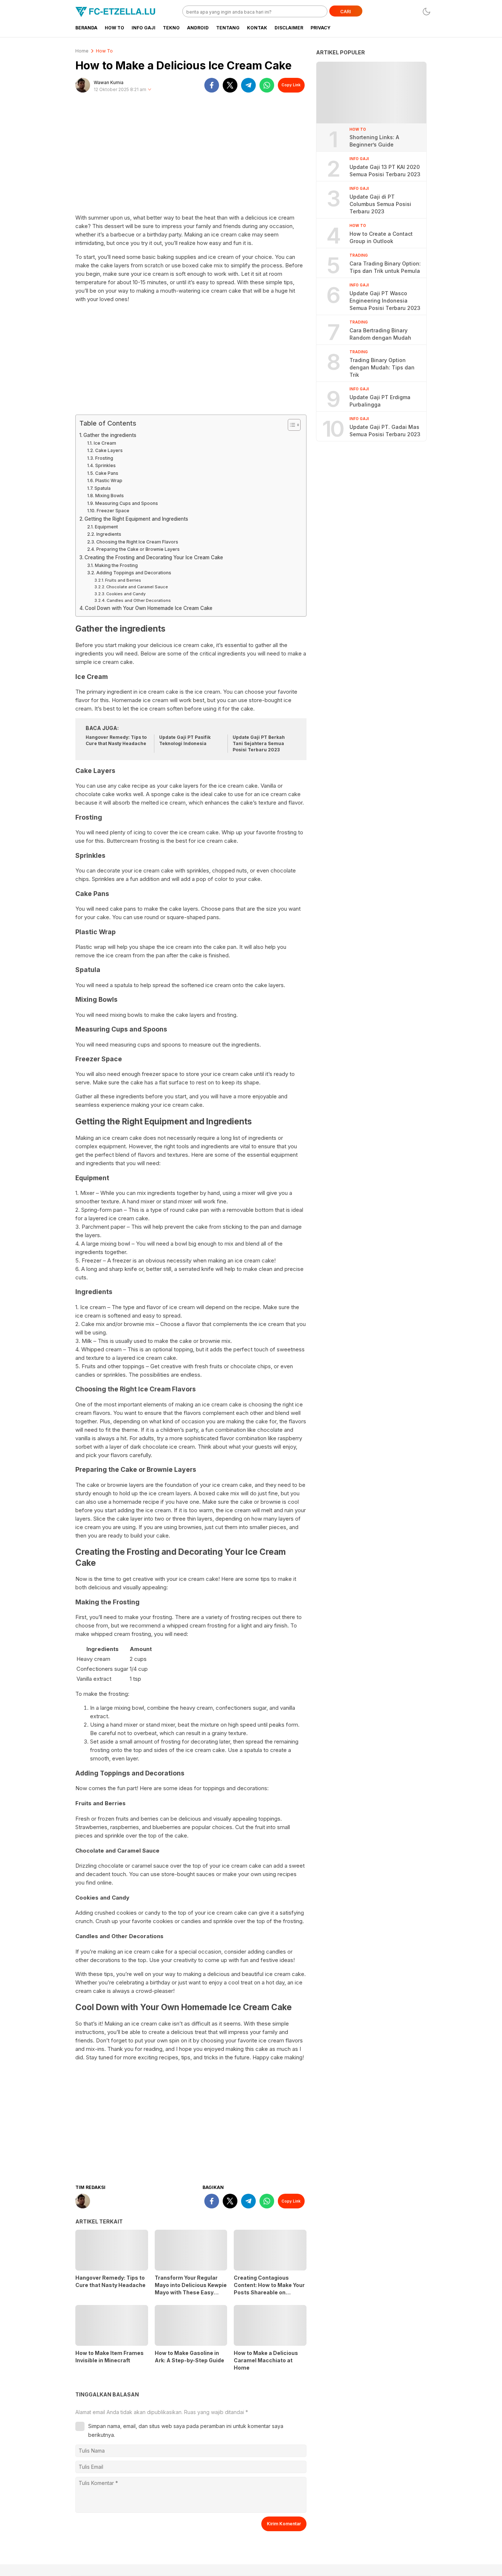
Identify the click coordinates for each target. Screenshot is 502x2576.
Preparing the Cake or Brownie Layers (138, 549)
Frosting (104, 458)
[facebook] (212, 85)
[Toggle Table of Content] (291, 425)
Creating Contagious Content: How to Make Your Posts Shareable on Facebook (269, 2289)
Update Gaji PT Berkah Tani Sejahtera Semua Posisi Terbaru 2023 (259, 743)
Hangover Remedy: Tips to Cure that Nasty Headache (116, 740)
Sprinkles (105, 465)
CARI (346, 12)
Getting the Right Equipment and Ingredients (136, 519)
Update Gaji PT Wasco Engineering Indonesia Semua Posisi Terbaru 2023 (385, 301)
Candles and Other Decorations (139, 600)
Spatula (102, 488)
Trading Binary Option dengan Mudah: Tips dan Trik (382, 367)
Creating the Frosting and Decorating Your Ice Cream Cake (154, 557)
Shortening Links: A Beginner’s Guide (374, 141)
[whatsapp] (267, 85)
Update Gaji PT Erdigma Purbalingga (380, 401)
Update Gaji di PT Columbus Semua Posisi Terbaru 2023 (380, 204)
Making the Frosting (116, 565)
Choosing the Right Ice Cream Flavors (137, 542)
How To (104, 51)
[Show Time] (150, 90)
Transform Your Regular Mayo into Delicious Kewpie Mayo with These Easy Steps (191, 2289)
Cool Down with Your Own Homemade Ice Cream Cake (149, 608)
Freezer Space (113, 511)
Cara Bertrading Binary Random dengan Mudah (380, 334)
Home (82, 51)
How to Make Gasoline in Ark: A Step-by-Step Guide (189, 2357)
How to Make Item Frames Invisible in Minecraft (110, 2357)
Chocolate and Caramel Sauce (137, 587)
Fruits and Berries (123, 580)
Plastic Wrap (109, 480)
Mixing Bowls (109, 496)
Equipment (106, 527)
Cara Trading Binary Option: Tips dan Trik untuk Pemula (385, 267)
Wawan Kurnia (109, 82)
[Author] (83, 85)
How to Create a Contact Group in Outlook (381, 237)
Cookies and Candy (126, 594)
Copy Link (291, 85)
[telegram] (248, 85)
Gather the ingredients (110, 435)
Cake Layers (109, 450)
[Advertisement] (191, 156)
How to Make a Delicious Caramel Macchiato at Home (266, 2360)
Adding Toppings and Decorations (134, 573)
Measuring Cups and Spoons (126, 503)
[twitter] (230, 85)
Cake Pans (107, 473)
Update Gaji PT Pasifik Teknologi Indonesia (185, 740)
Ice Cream (105, 443)
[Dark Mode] (426, 12)
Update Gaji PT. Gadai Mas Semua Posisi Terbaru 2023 (385, 431)
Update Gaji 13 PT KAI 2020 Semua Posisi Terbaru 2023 (385, 171)
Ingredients (109, 534)
